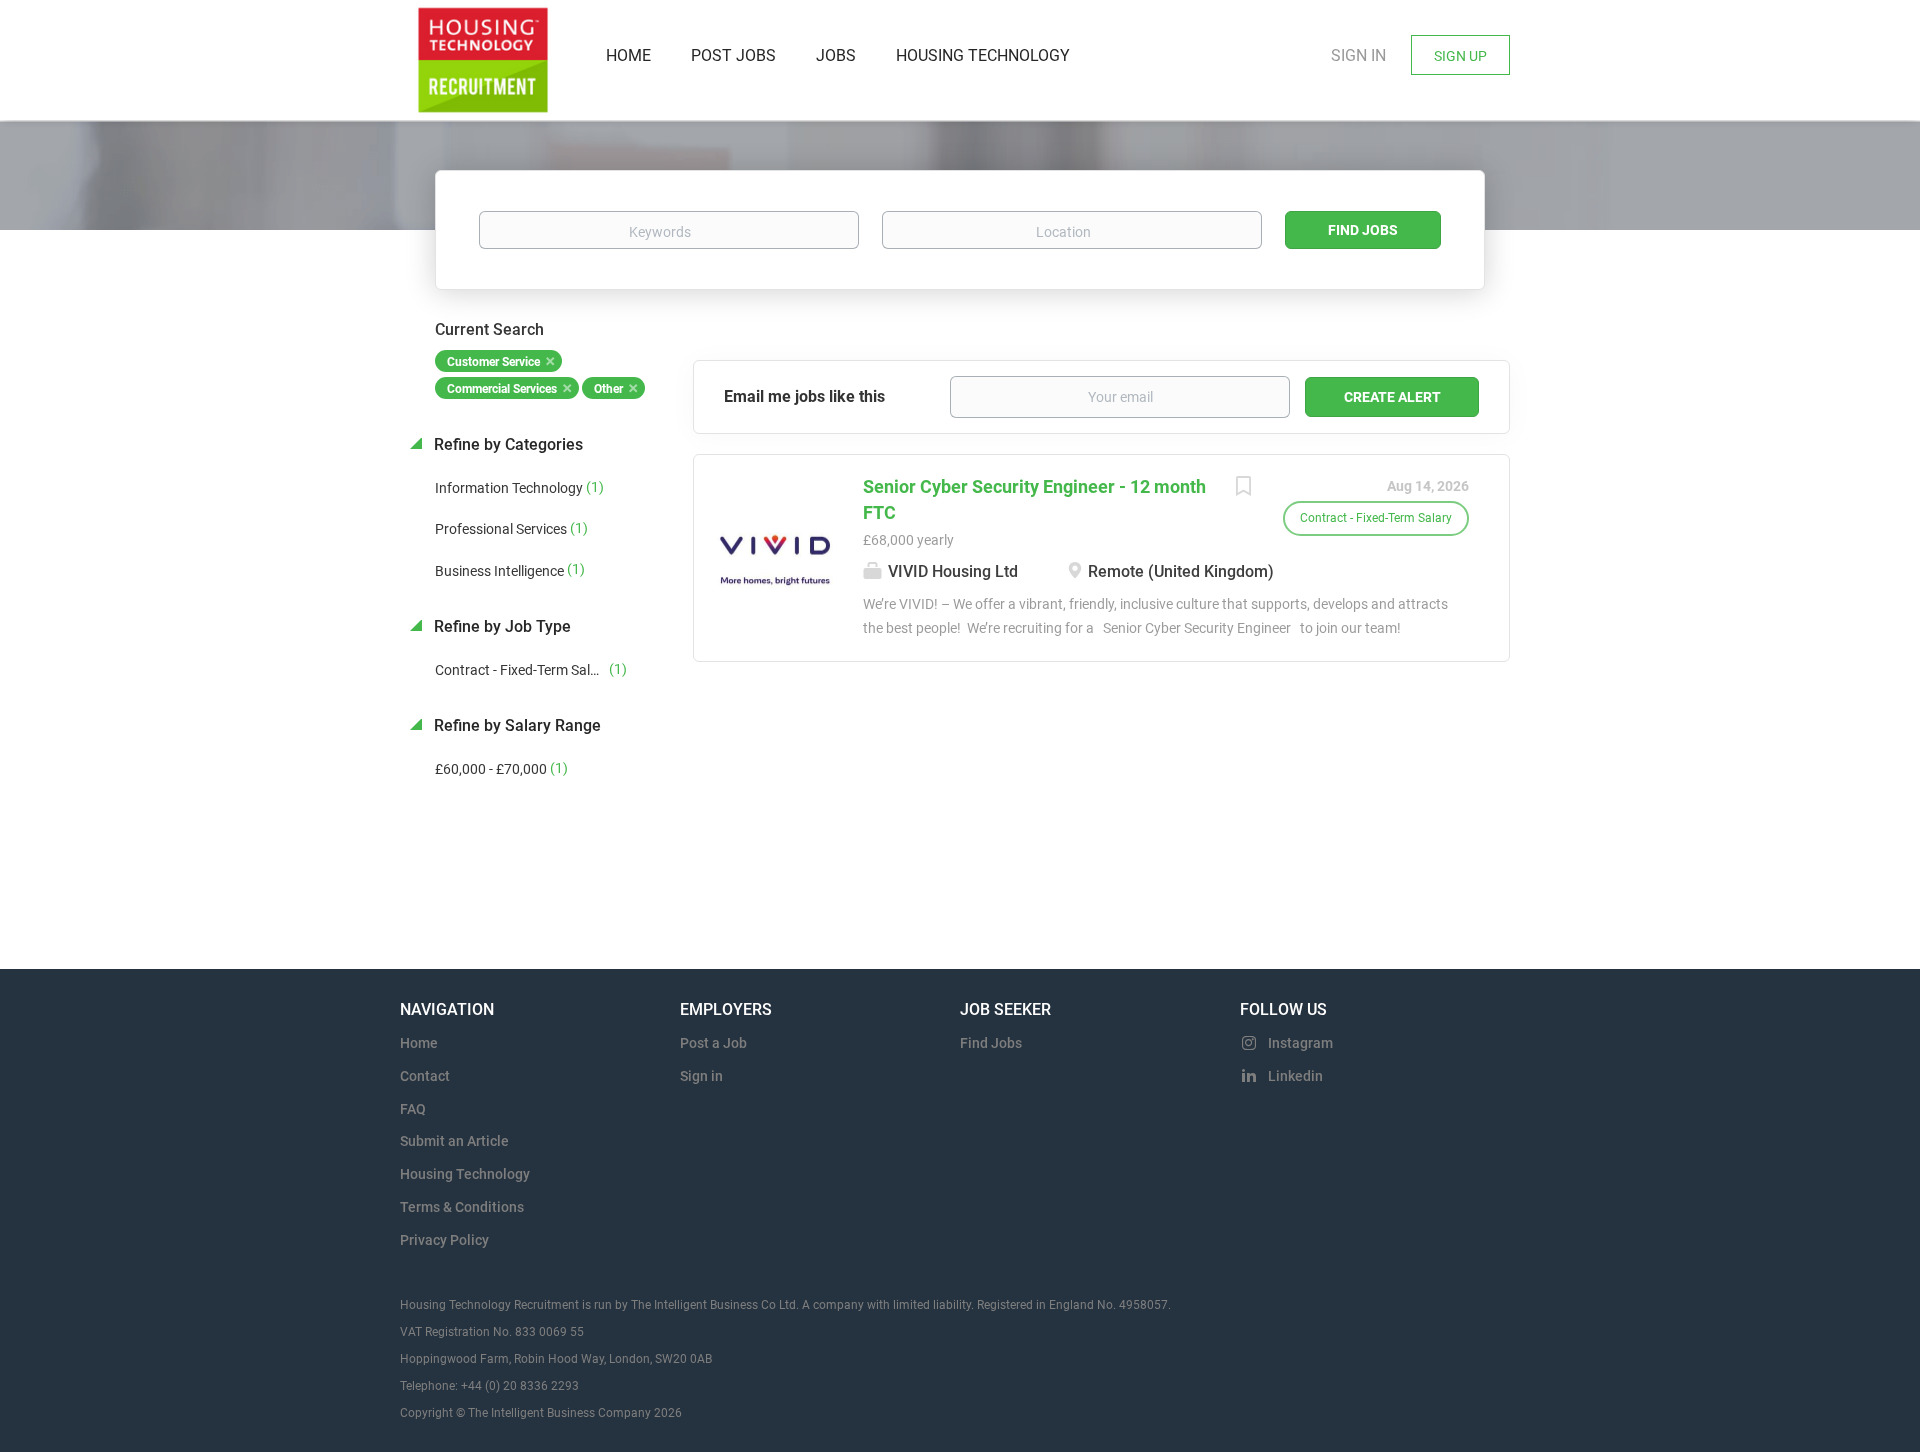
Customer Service (493, 362)
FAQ (413, 1109)
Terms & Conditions (462, 1207)
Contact (425, 1076)
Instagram (1300, 1043)
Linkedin (1295, 1076)
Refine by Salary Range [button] (515, 725)
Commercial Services (502, 389)
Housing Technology (465, 1174)
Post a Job (713, 1043)
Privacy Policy (444, 1240)
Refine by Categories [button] (506, 444)
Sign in (1358, 55)
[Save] (1243, 488)
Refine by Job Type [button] (500, 626)
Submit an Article (454, 1141)
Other (608, 389)
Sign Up (1460, 56)
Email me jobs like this (804, 396)
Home (419, 1043)
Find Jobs (1363, 230)
